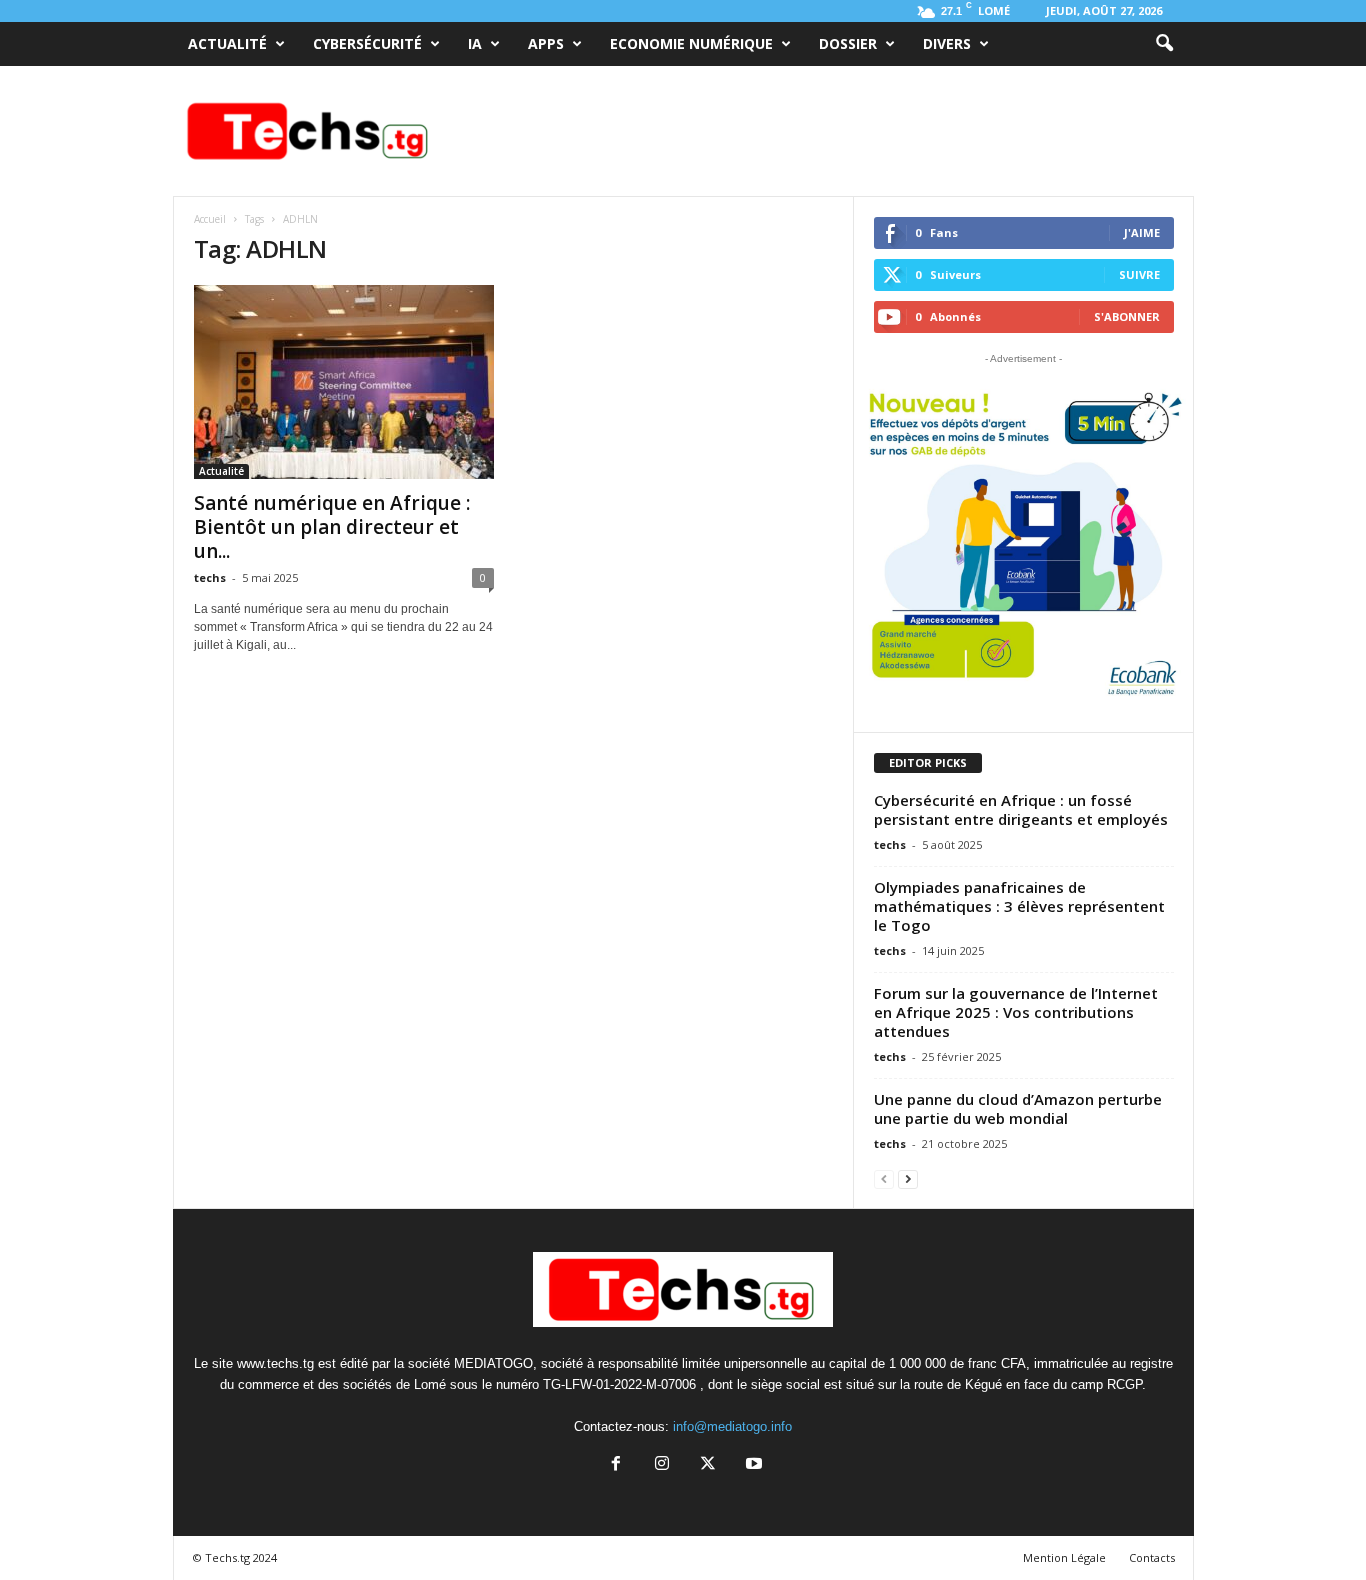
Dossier (848, 43)
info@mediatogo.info (732, 1426)
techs (210, 577)
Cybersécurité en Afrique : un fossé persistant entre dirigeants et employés (1021, 809)
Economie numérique (691, 43)
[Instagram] (662, 1465)
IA (475, 43)
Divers (947, 43)
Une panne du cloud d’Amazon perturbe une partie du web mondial (1018, 1108)
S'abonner (1127, 316)
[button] (1164, 44)
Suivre (1139, 274)
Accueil (210, 219)
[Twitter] (708, 1465)
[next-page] (908, 1178)
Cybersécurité (367, 43)
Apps (546, 43)
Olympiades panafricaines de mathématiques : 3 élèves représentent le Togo (1019, 906)
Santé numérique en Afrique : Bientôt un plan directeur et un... (332, 527)
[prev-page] (884, 1178)
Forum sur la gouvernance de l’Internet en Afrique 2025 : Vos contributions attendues (1016, 1012)
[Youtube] (752, 1465)
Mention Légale (1064, 1557)
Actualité (227, 43)
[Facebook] (616, 1465)
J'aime (1142, 232)
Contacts (1152, 1557)
